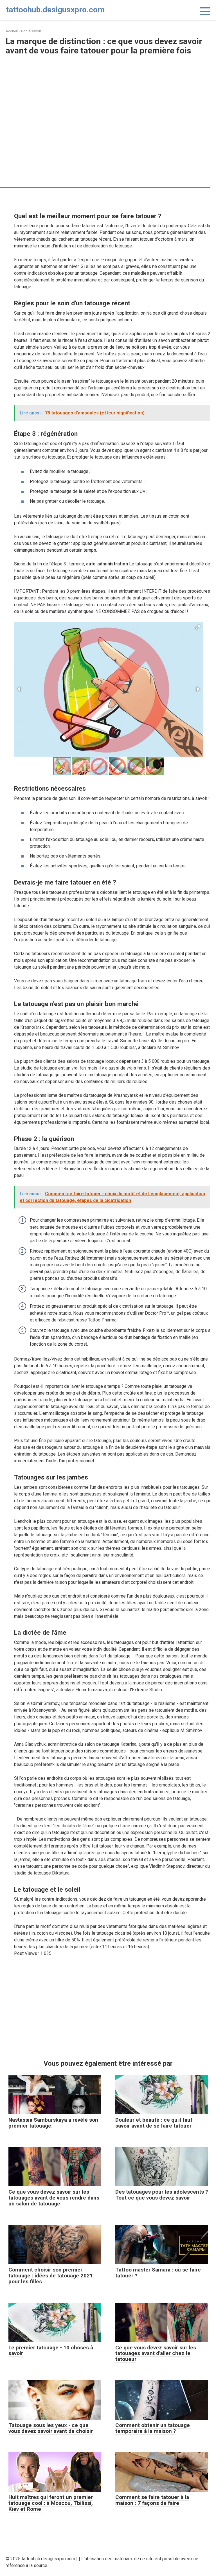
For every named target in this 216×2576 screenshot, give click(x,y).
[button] (198, 627)
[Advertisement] (108, 100)
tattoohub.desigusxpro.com (55, 10)
